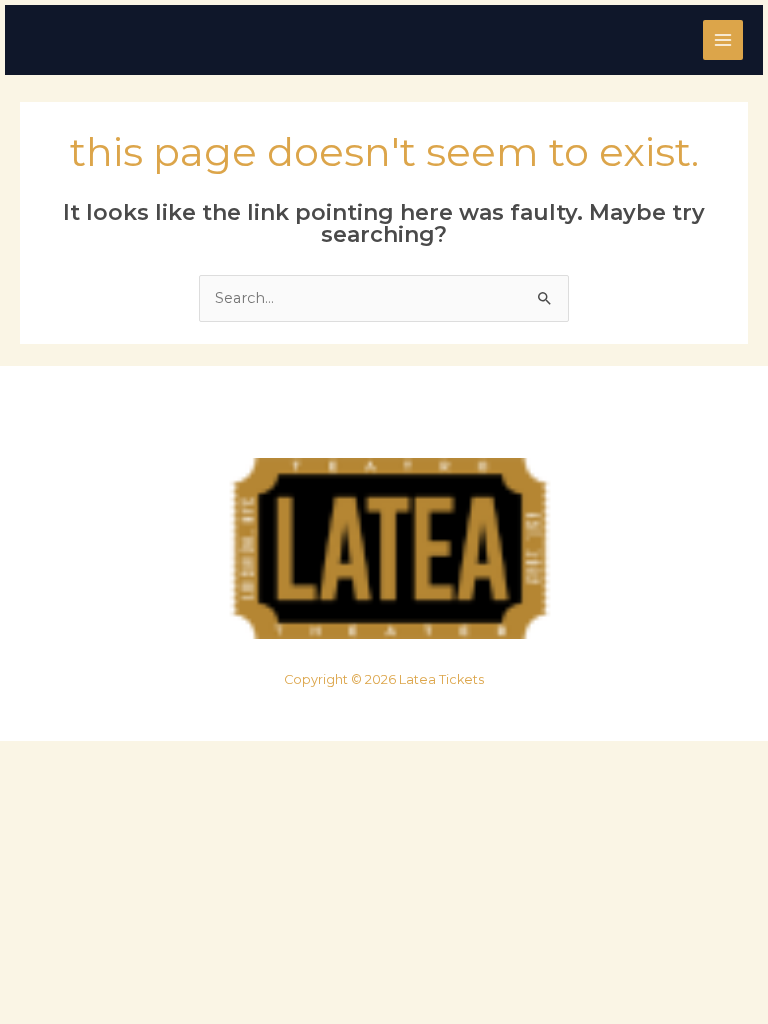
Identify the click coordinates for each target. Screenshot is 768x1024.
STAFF (364, 417)
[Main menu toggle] (723, 40)
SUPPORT (404, 417)
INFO (484, 417)
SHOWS (324, 417)
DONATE (444, 417)
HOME (284, 417)
